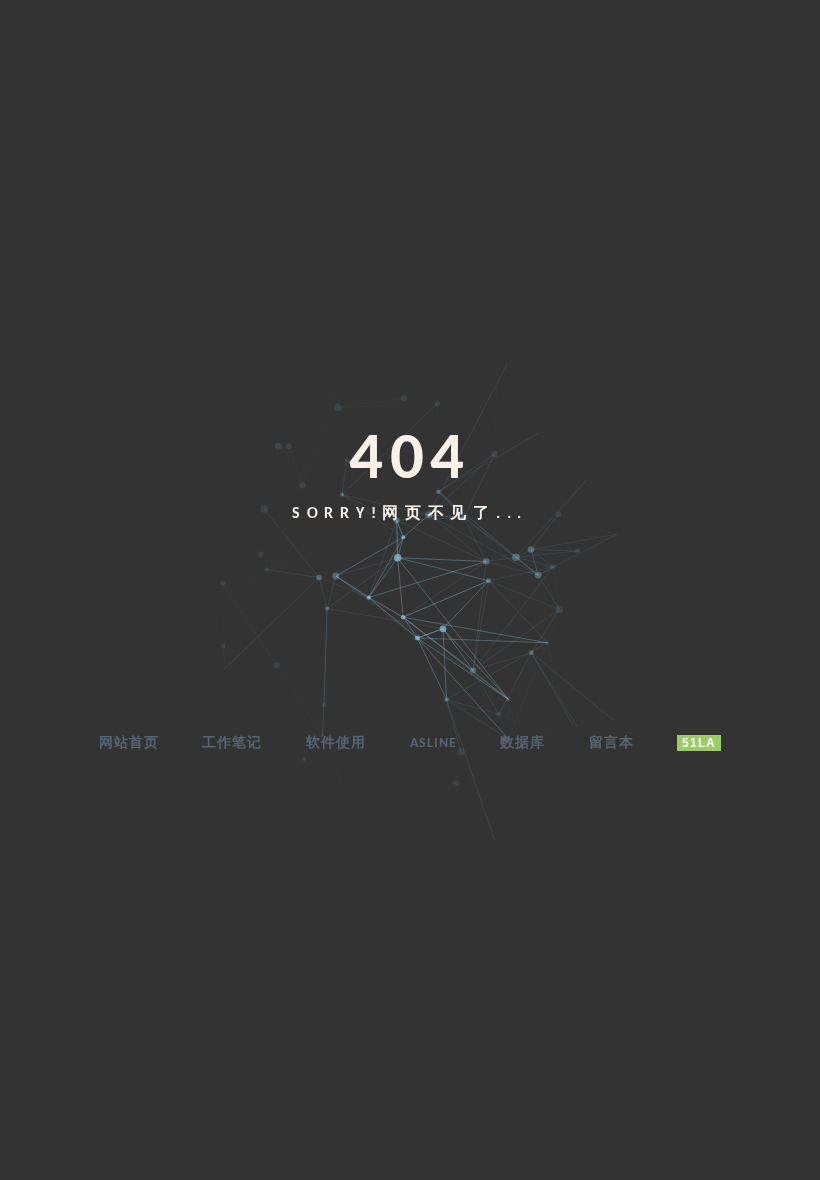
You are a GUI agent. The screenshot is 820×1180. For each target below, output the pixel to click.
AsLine (433, 743)
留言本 (611, 743)
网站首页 (129, 743)
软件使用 (336, 743)
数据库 (522, 743)
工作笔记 (232, 743)
